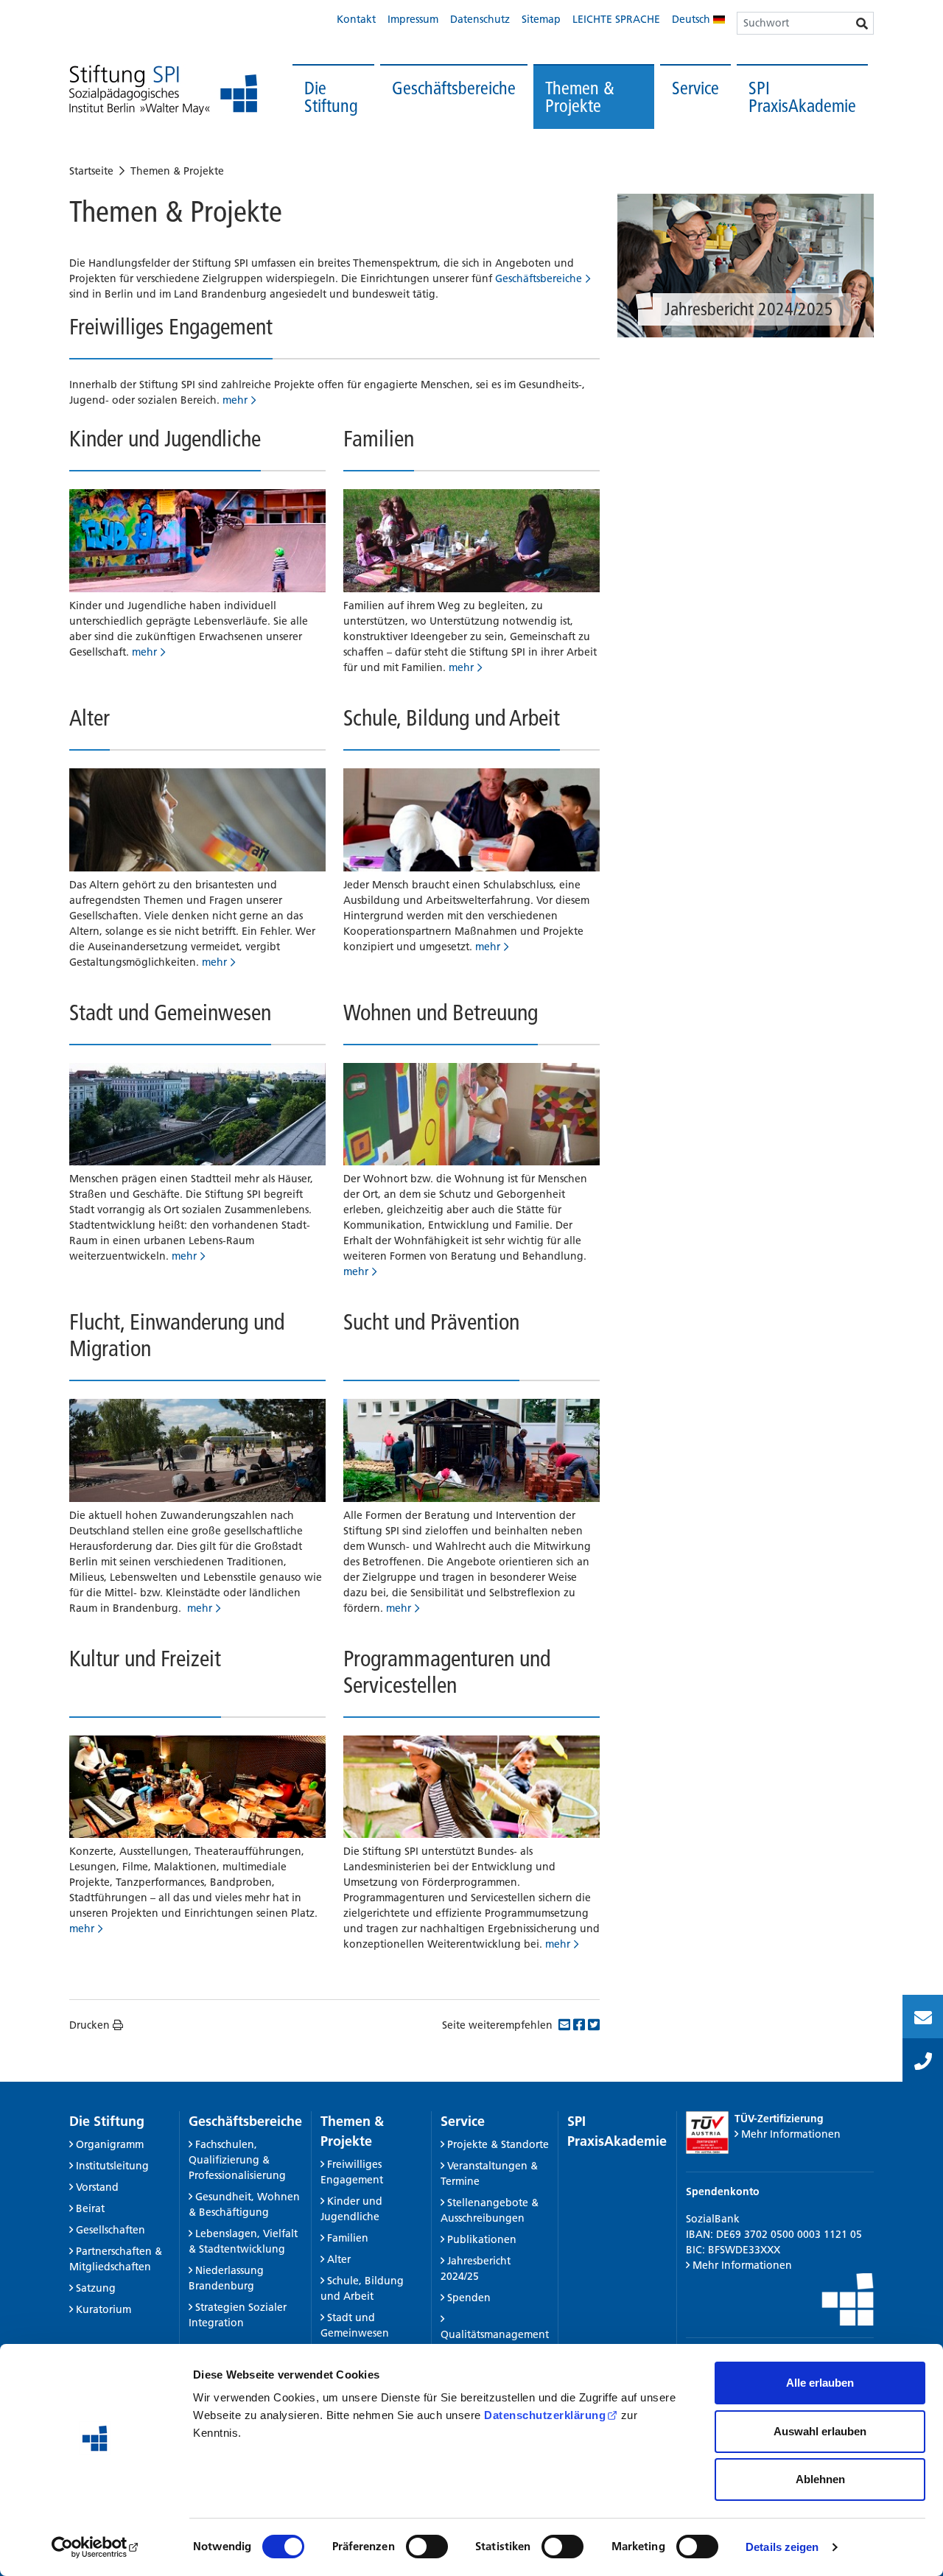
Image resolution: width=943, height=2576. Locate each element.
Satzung (96, 2288)
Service (695, 88)
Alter (339, 2259)
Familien (348, 2238)
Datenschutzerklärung (545, 2415)
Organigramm (110, 2144)
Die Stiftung (331, 97)
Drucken (90, 2025)
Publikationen (482, 2239)
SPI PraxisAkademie (802, 97)
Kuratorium (104, 2309)
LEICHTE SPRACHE (616, 19)
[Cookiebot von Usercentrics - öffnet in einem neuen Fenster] (95, 2547)
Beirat (90, 2208)
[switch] (427, 2547)
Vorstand (97, 2187)
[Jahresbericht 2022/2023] (746, 266)
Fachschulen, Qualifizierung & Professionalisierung (237, 2160)
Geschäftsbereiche (454, 88)
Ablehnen (820, 2479)
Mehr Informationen (791, 2134)
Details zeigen (782, 2547)
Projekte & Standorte (498, 2144)
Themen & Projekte (580, 97)
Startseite (91, 171)
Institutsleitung (112, 2166)
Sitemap (541, 19)
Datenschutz (480, 19)
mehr (235, 400)
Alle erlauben (820, 2383)
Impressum (413, 19)
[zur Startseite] (163, 90)
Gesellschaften (111, 2230)
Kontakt (356, 19)
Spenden (469, 2298)
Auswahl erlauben (820, 2431)
